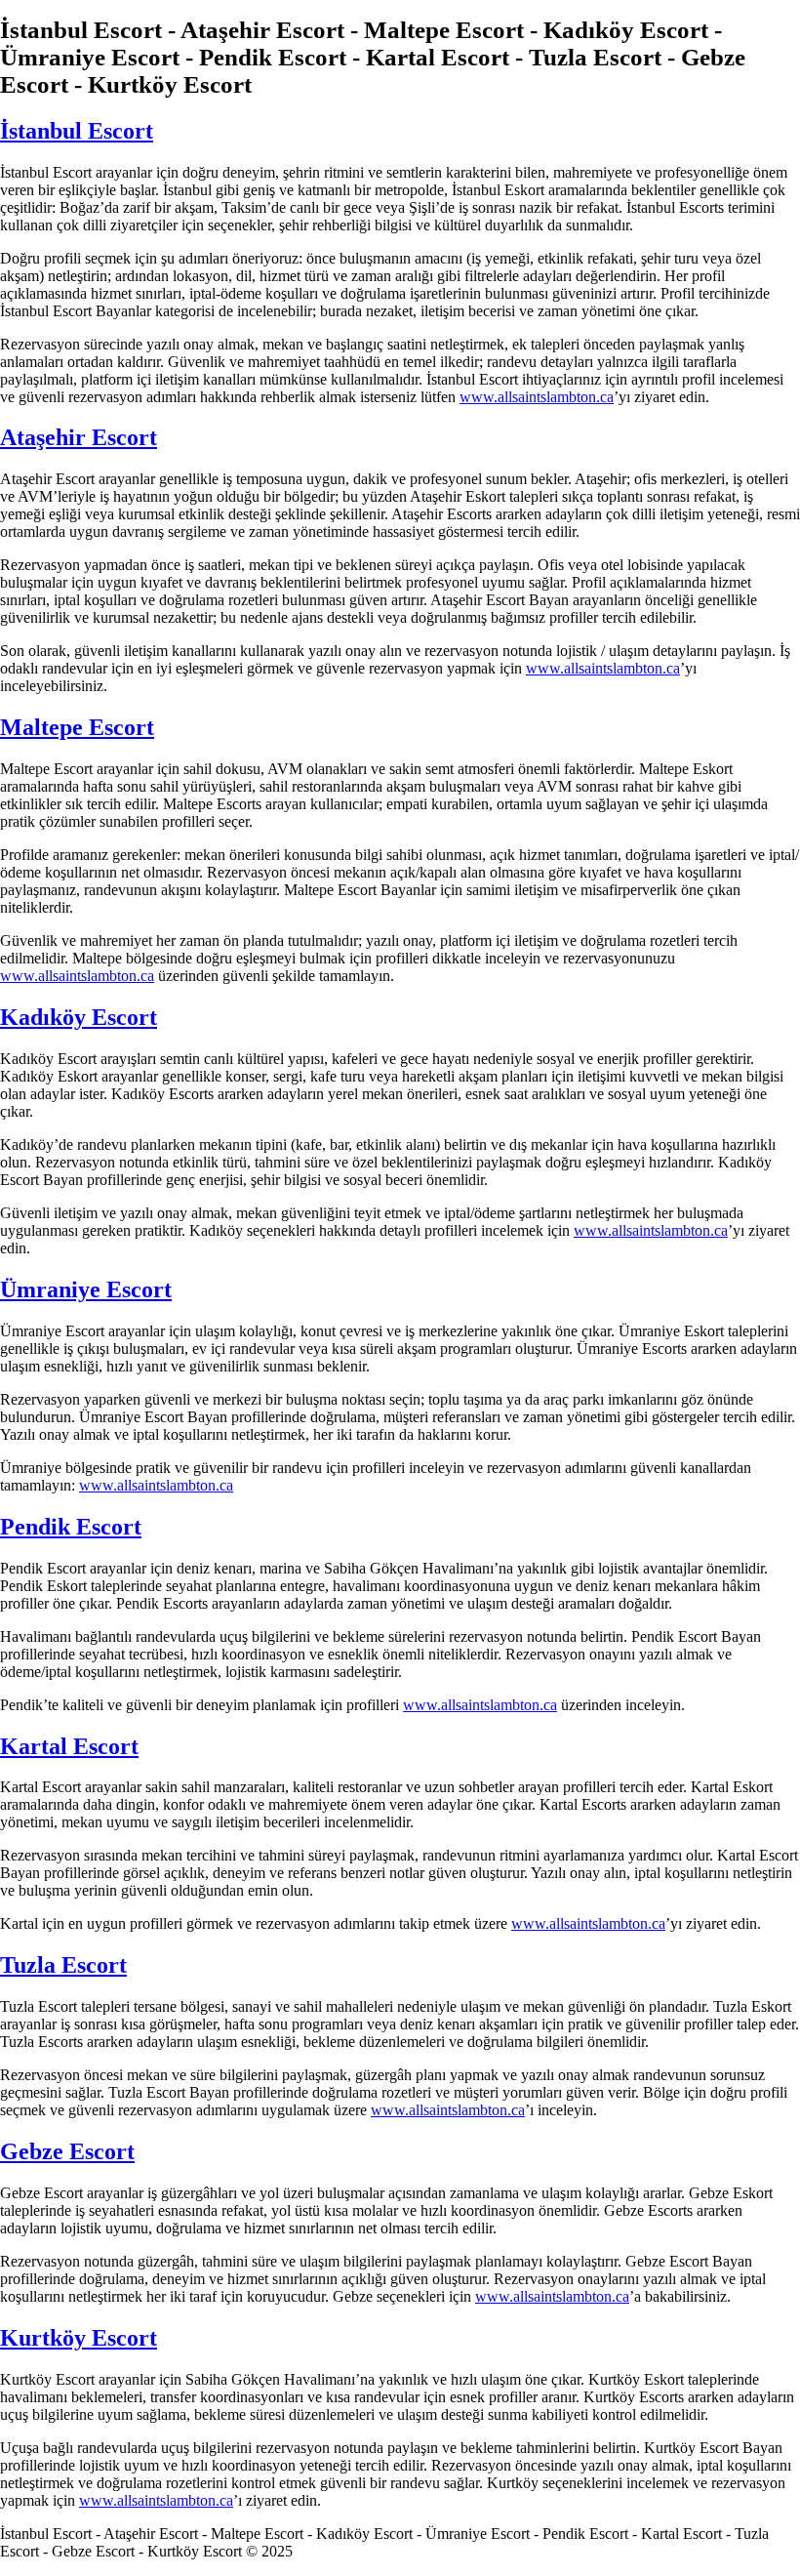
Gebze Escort (67, 2151)
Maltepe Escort (77, 727)
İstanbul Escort (77, 131)
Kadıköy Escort (79, 1017)
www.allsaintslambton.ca (537, 397)
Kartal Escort (69, 1746)
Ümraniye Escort (86, 1289)
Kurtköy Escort (79, 2338)
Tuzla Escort (63, 1965)
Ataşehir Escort (79, 437)
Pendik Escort (71, 1527)
